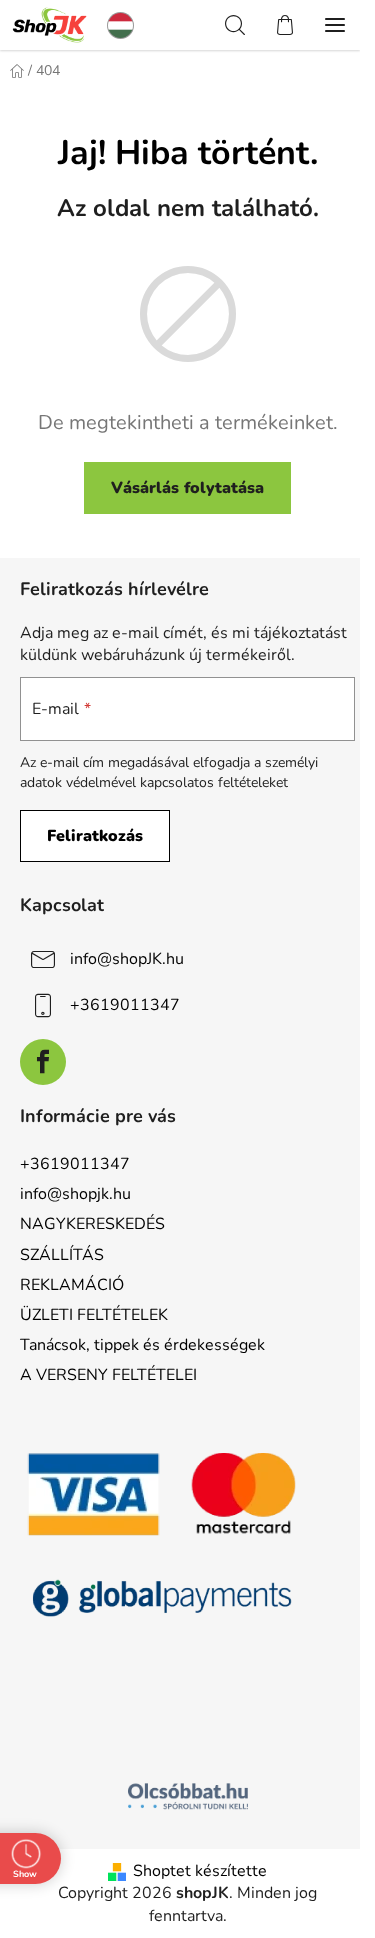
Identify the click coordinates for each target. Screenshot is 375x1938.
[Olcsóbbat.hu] (188, 1796)
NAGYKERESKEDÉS (92, 1224)
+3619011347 (125, 1005)
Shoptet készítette (200, 1871)
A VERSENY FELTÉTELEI (108, 1375)
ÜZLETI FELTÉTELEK (94, 1315)
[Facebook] (43, 1062)
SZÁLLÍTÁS (62, 1255)
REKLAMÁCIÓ (72, 1285)
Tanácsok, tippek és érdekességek (142, 1345)
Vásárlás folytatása (187, 488)
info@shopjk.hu (75, 1194)
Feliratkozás (95, 836)
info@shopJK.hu (127, 959)
